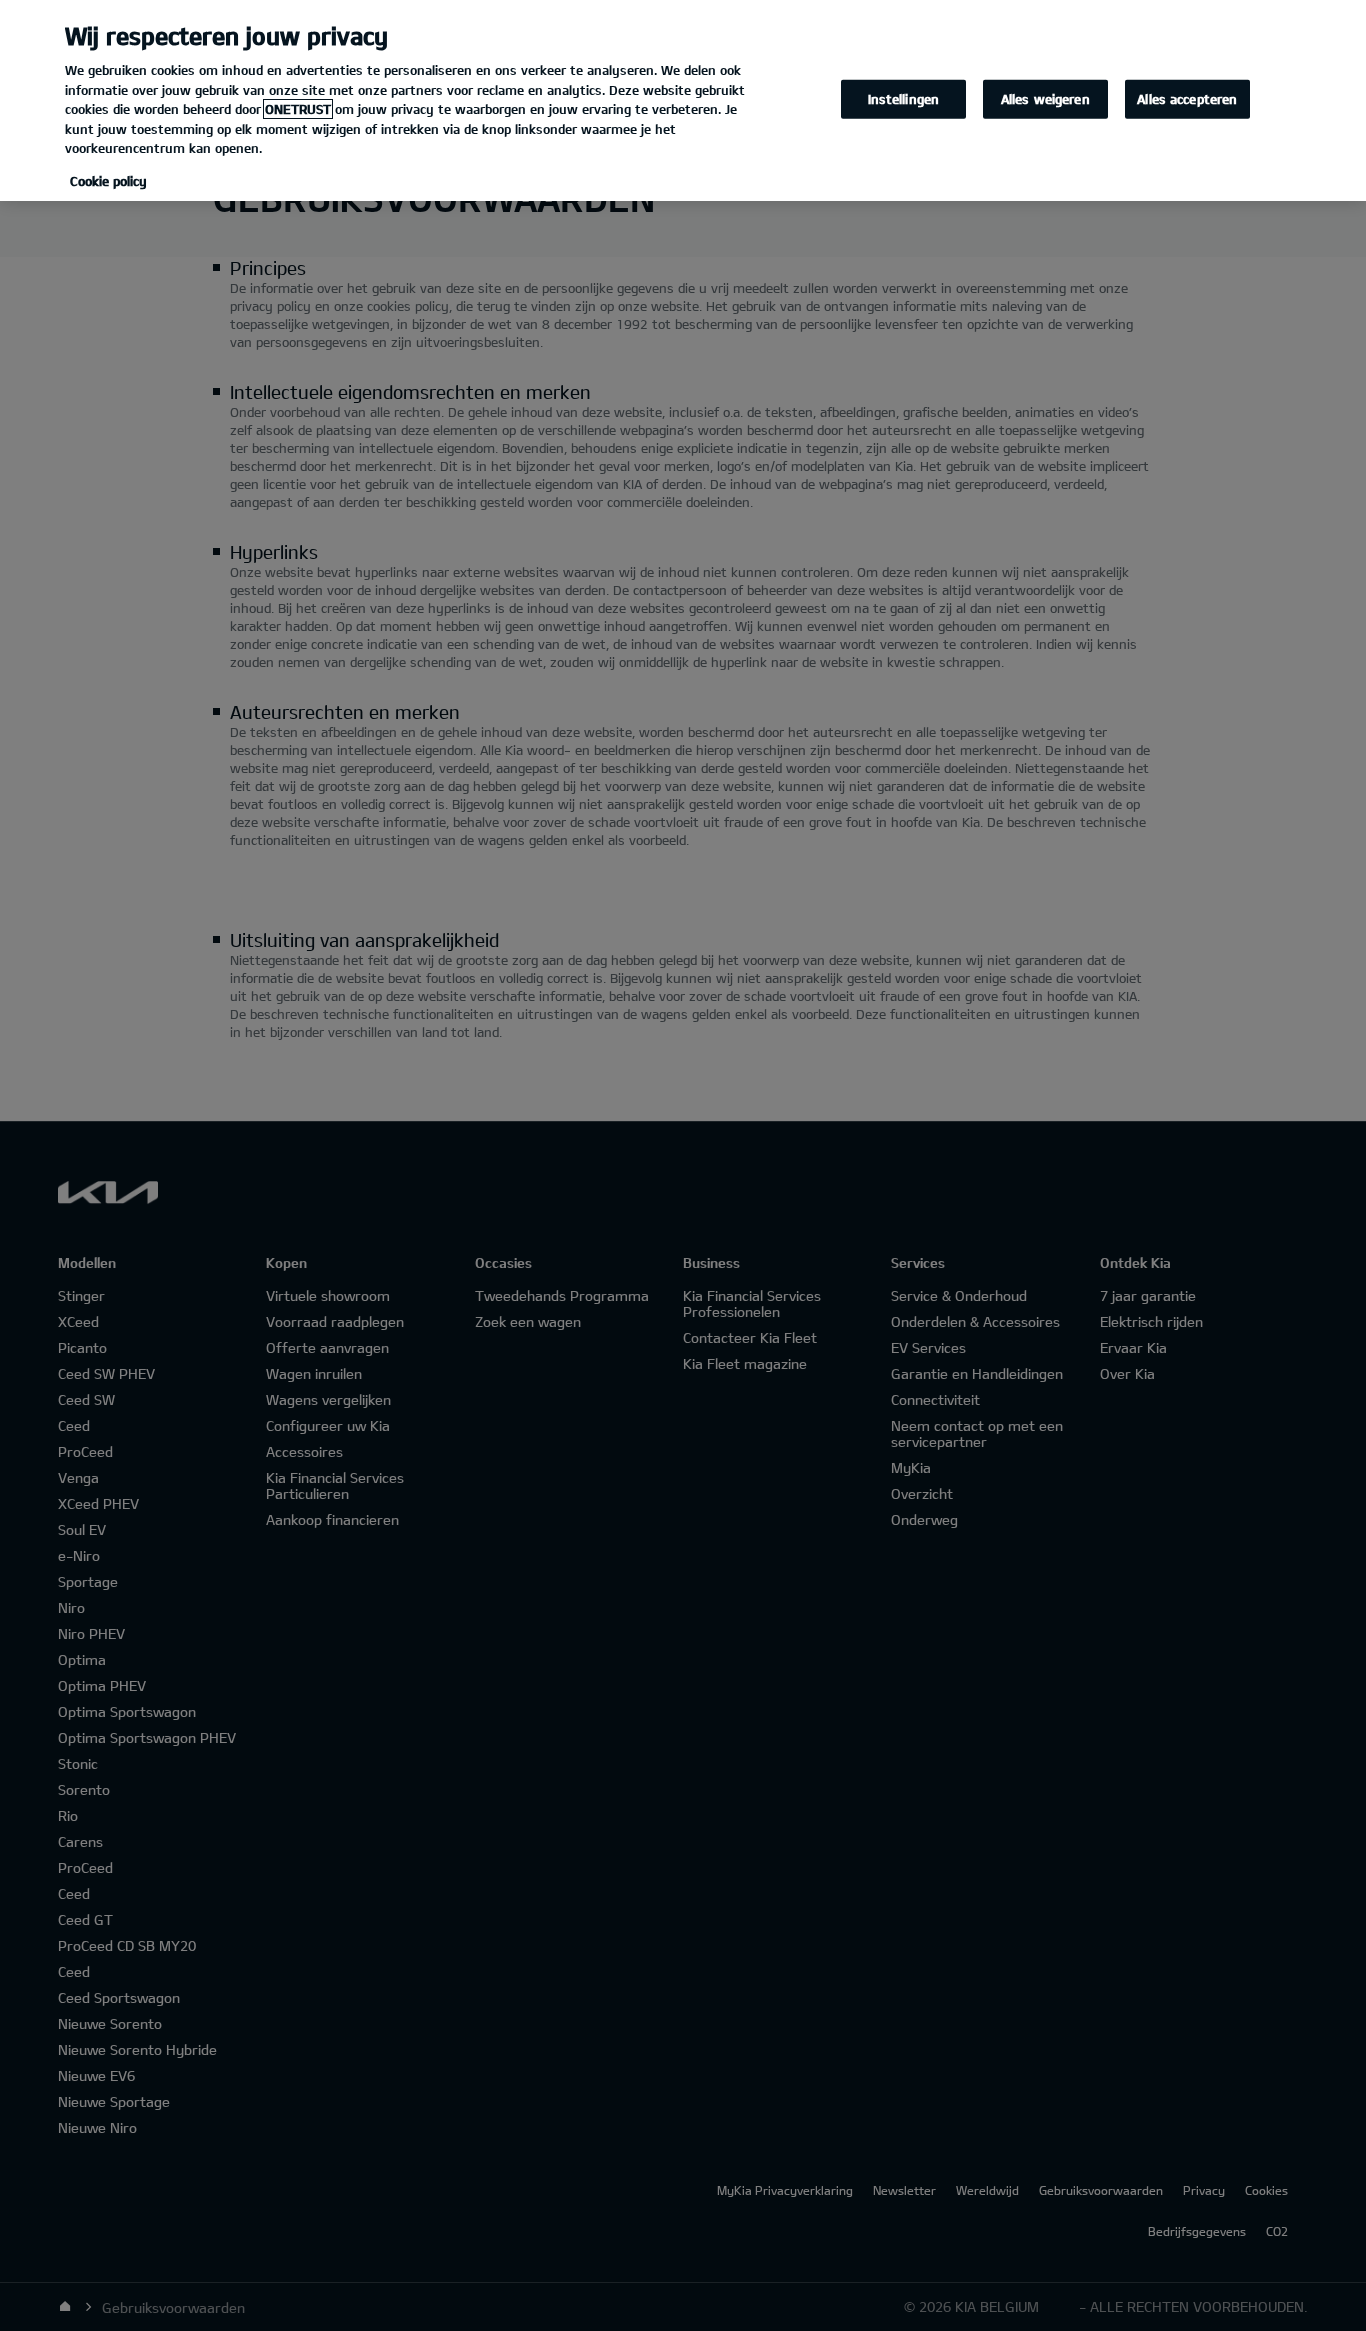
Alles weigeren (1045, 98)
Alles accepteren (1187, 98)
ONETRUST (298, 109)
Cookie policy (108, 181)
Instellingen (904, 98)
